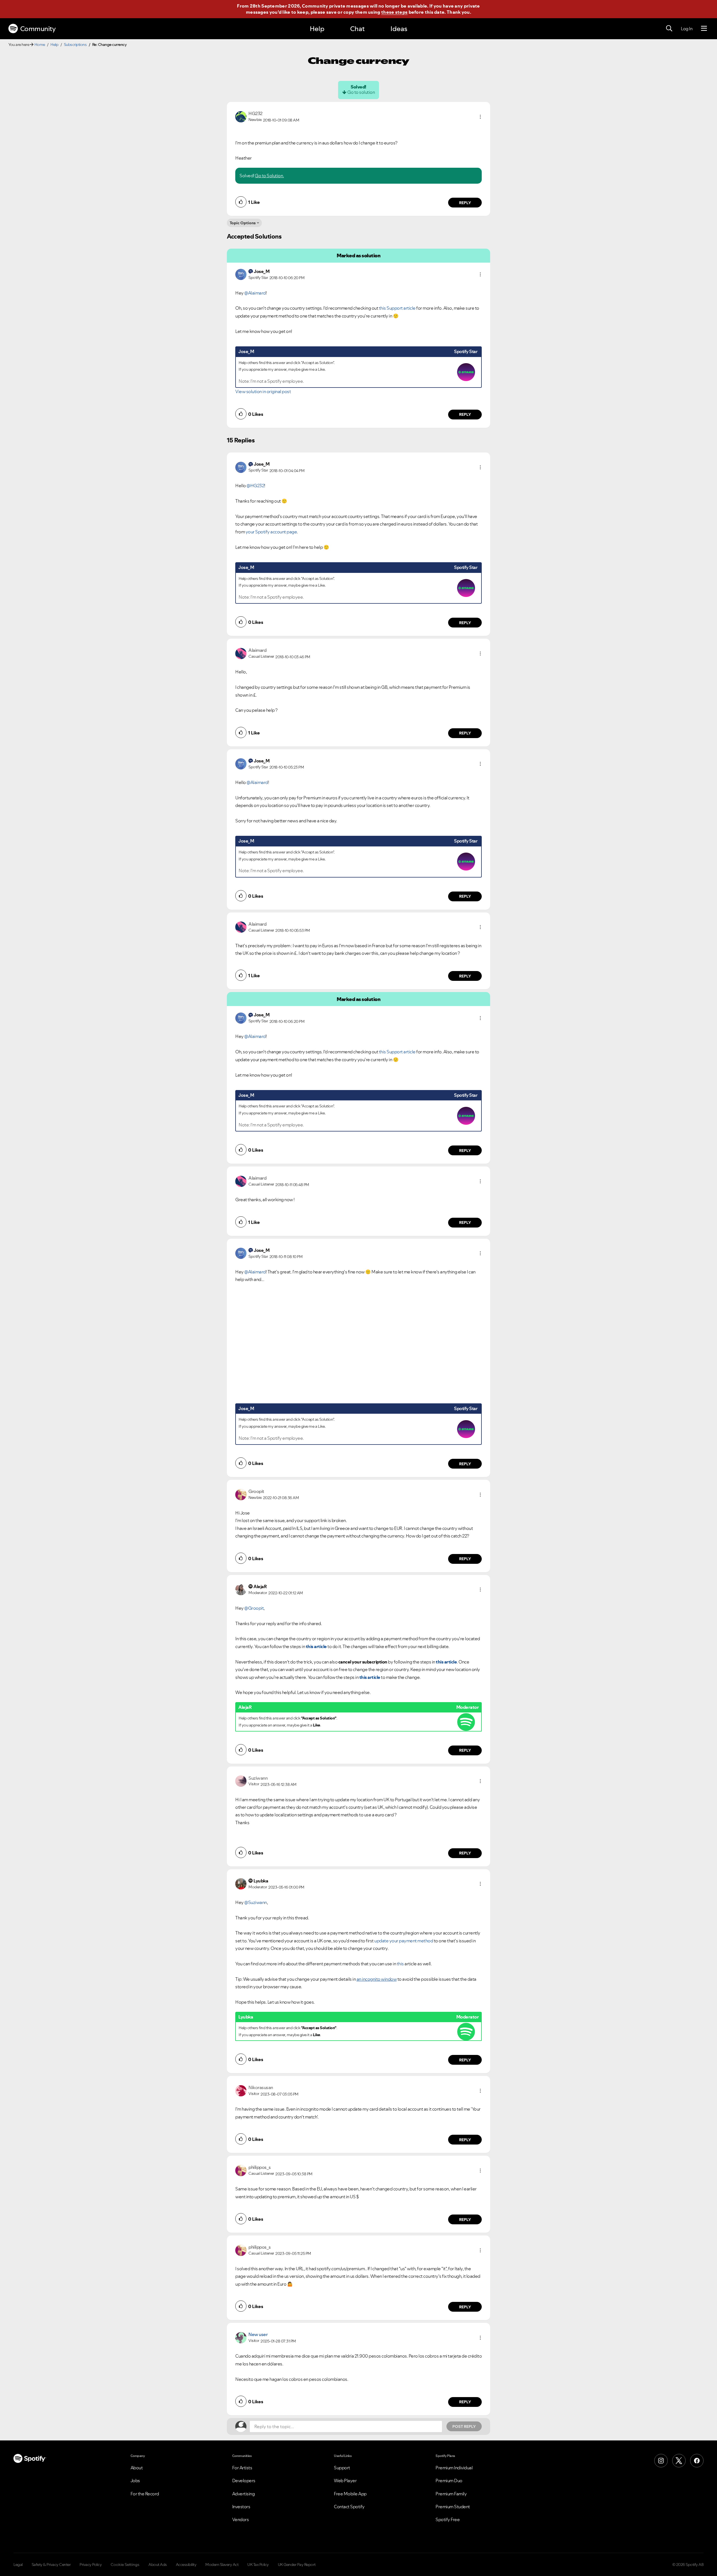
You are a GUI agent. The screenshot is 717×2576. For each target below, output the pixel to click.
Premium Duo (449, 2481)
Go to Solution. (269, 176)
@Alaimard (255, 293)
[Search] (669, 29)
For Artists (242, 2468)
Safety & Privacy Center (51, 2565)
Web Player (345, 2481)
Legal (18, 2565)
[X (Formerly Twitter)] (679, 2461)
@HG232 (255, 486)
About (137, 2468)
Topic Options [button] (243, 223)
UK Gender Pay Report (297, 2565)
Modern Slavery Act (222, 2565)
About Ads (158, 2565)
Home (40, 45)
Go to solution (361, 92)
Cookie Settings (125, 2565)
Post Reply (464, 2426)
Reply (465, 203)
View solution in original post (263, 391)
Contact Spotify (349, 2507)
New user (258, 2334)
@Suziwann (256, 1902)
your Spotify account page (271, 532)
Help (317, 29)
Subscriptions (75, 45)
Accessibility (186, 2565)
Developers (244, 2481)
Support (342, 2468)
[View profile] (241, 116)
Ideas (399, 29)
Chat (357, 29)
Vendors (241, 2519)
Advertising (244, 2494)
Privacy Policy (91, 2565)
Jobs (135, 2481)
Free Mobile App (350, 2494)
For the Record (145, 2494)
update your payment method (404, 1941)
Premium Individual (454, 2468)
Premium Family (451, 2494)
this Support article (397, 308)
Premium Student (453, 2507)
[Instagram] (661, 2461)
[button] (480, 117)
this (400, 1964)
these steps (394, 12)
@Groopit (254, 1608)
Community (38, 29)
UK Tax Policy (258, 2565)
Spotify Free (448, 2519)
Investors (241, 2507)
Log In (687, 29)
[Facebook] (697, 2461)
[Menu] (704, 29)
